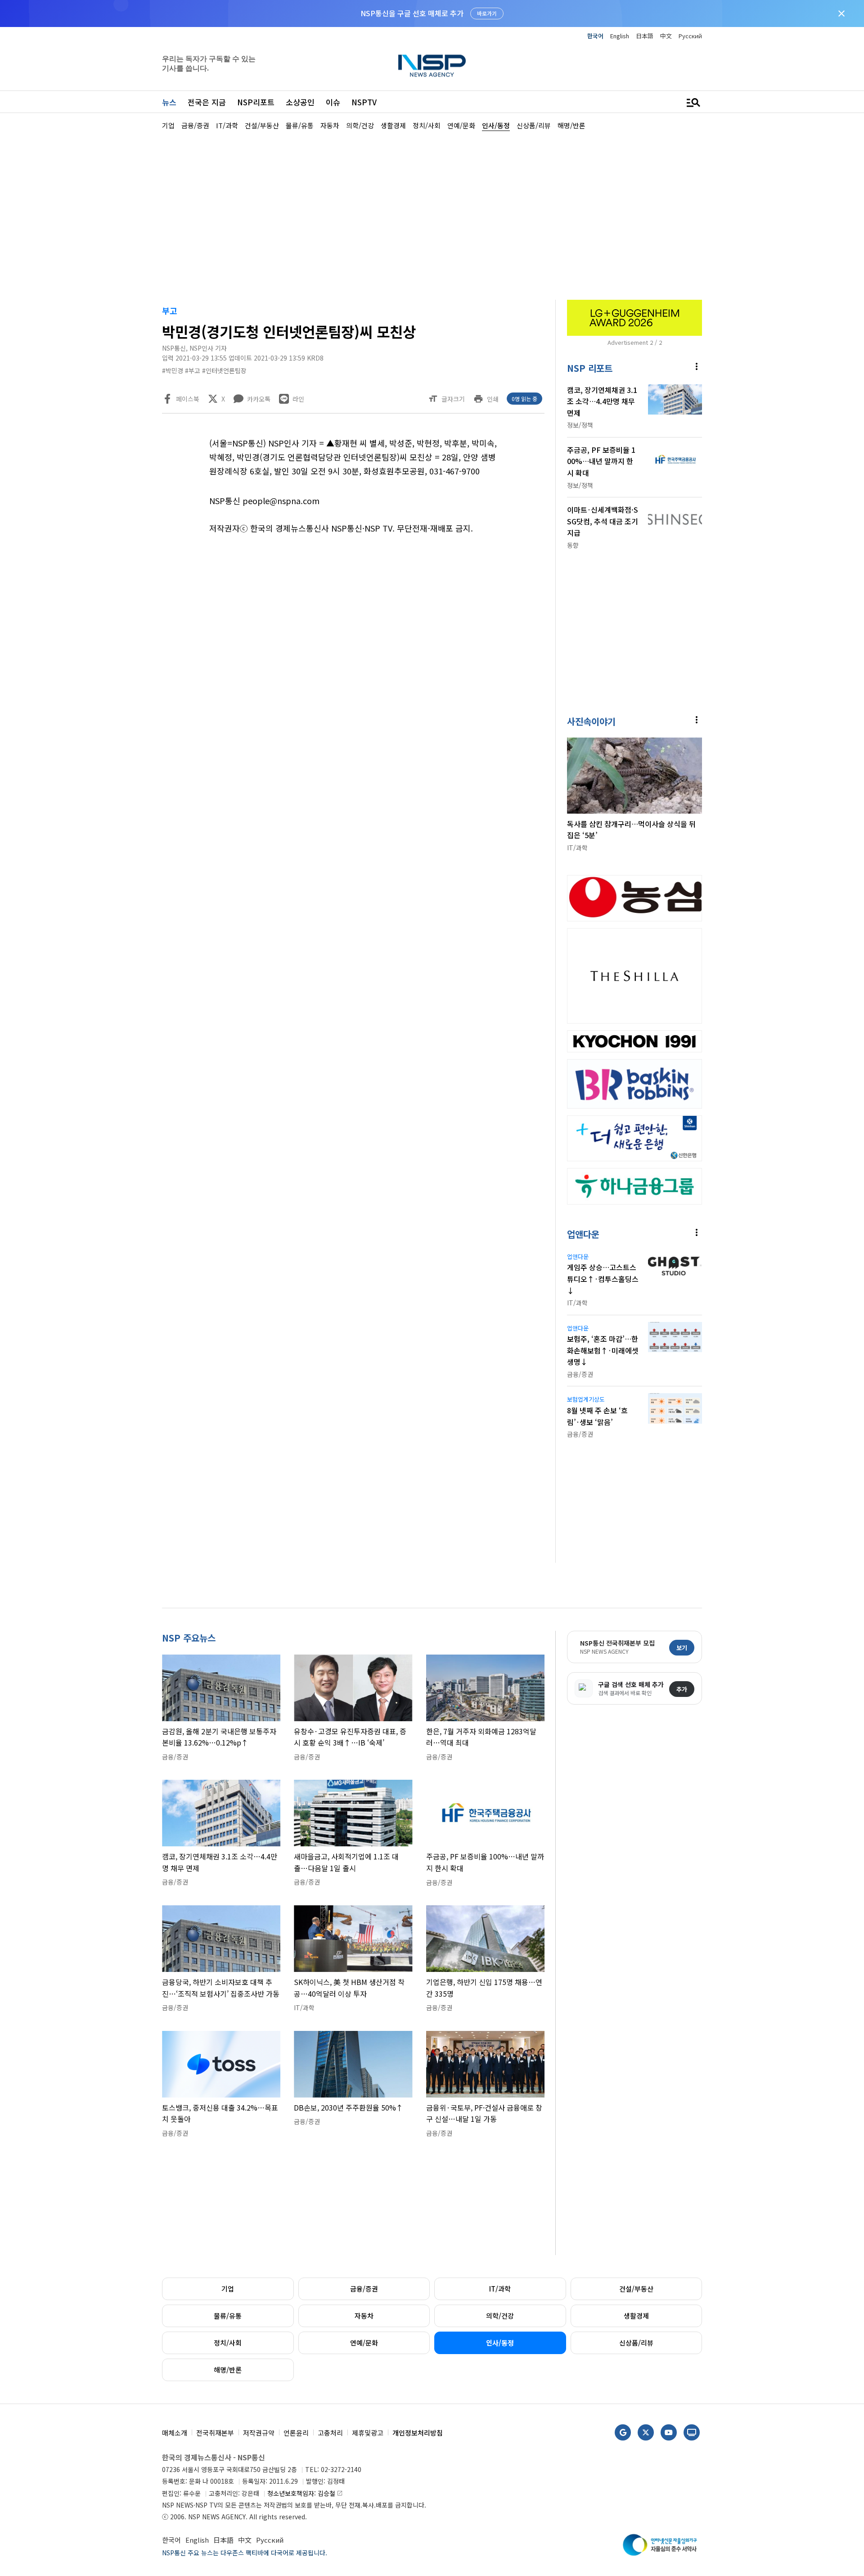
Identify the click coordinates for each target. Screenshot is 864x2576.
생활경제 (636, 2316)
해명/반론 (228, 2370)
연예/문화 (364, 2343)
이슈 (333, 102)
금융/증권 (364, 2289)
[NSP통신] (432, 65)
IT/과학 (500, 2289)
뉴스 (169, 102)
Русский (690, 36)
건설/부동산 (636, 2289)
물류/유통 (228, 2316)
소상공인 (300, 102)
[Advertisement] (749, 401)
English (620, 36)
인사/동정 (500, 2343)
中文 (666, 36)
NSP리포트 (256, 102)
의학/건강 (500, 2316)
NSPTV (364, 102)
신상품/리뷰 (636, 2343)
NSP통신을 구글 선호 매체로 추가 (412, 13)
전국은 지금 (207, 102)
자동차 (364, 2316)
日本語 (645, 36)
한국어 (595, 36)
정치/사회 (228, 2343)
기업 (228, 2289)
